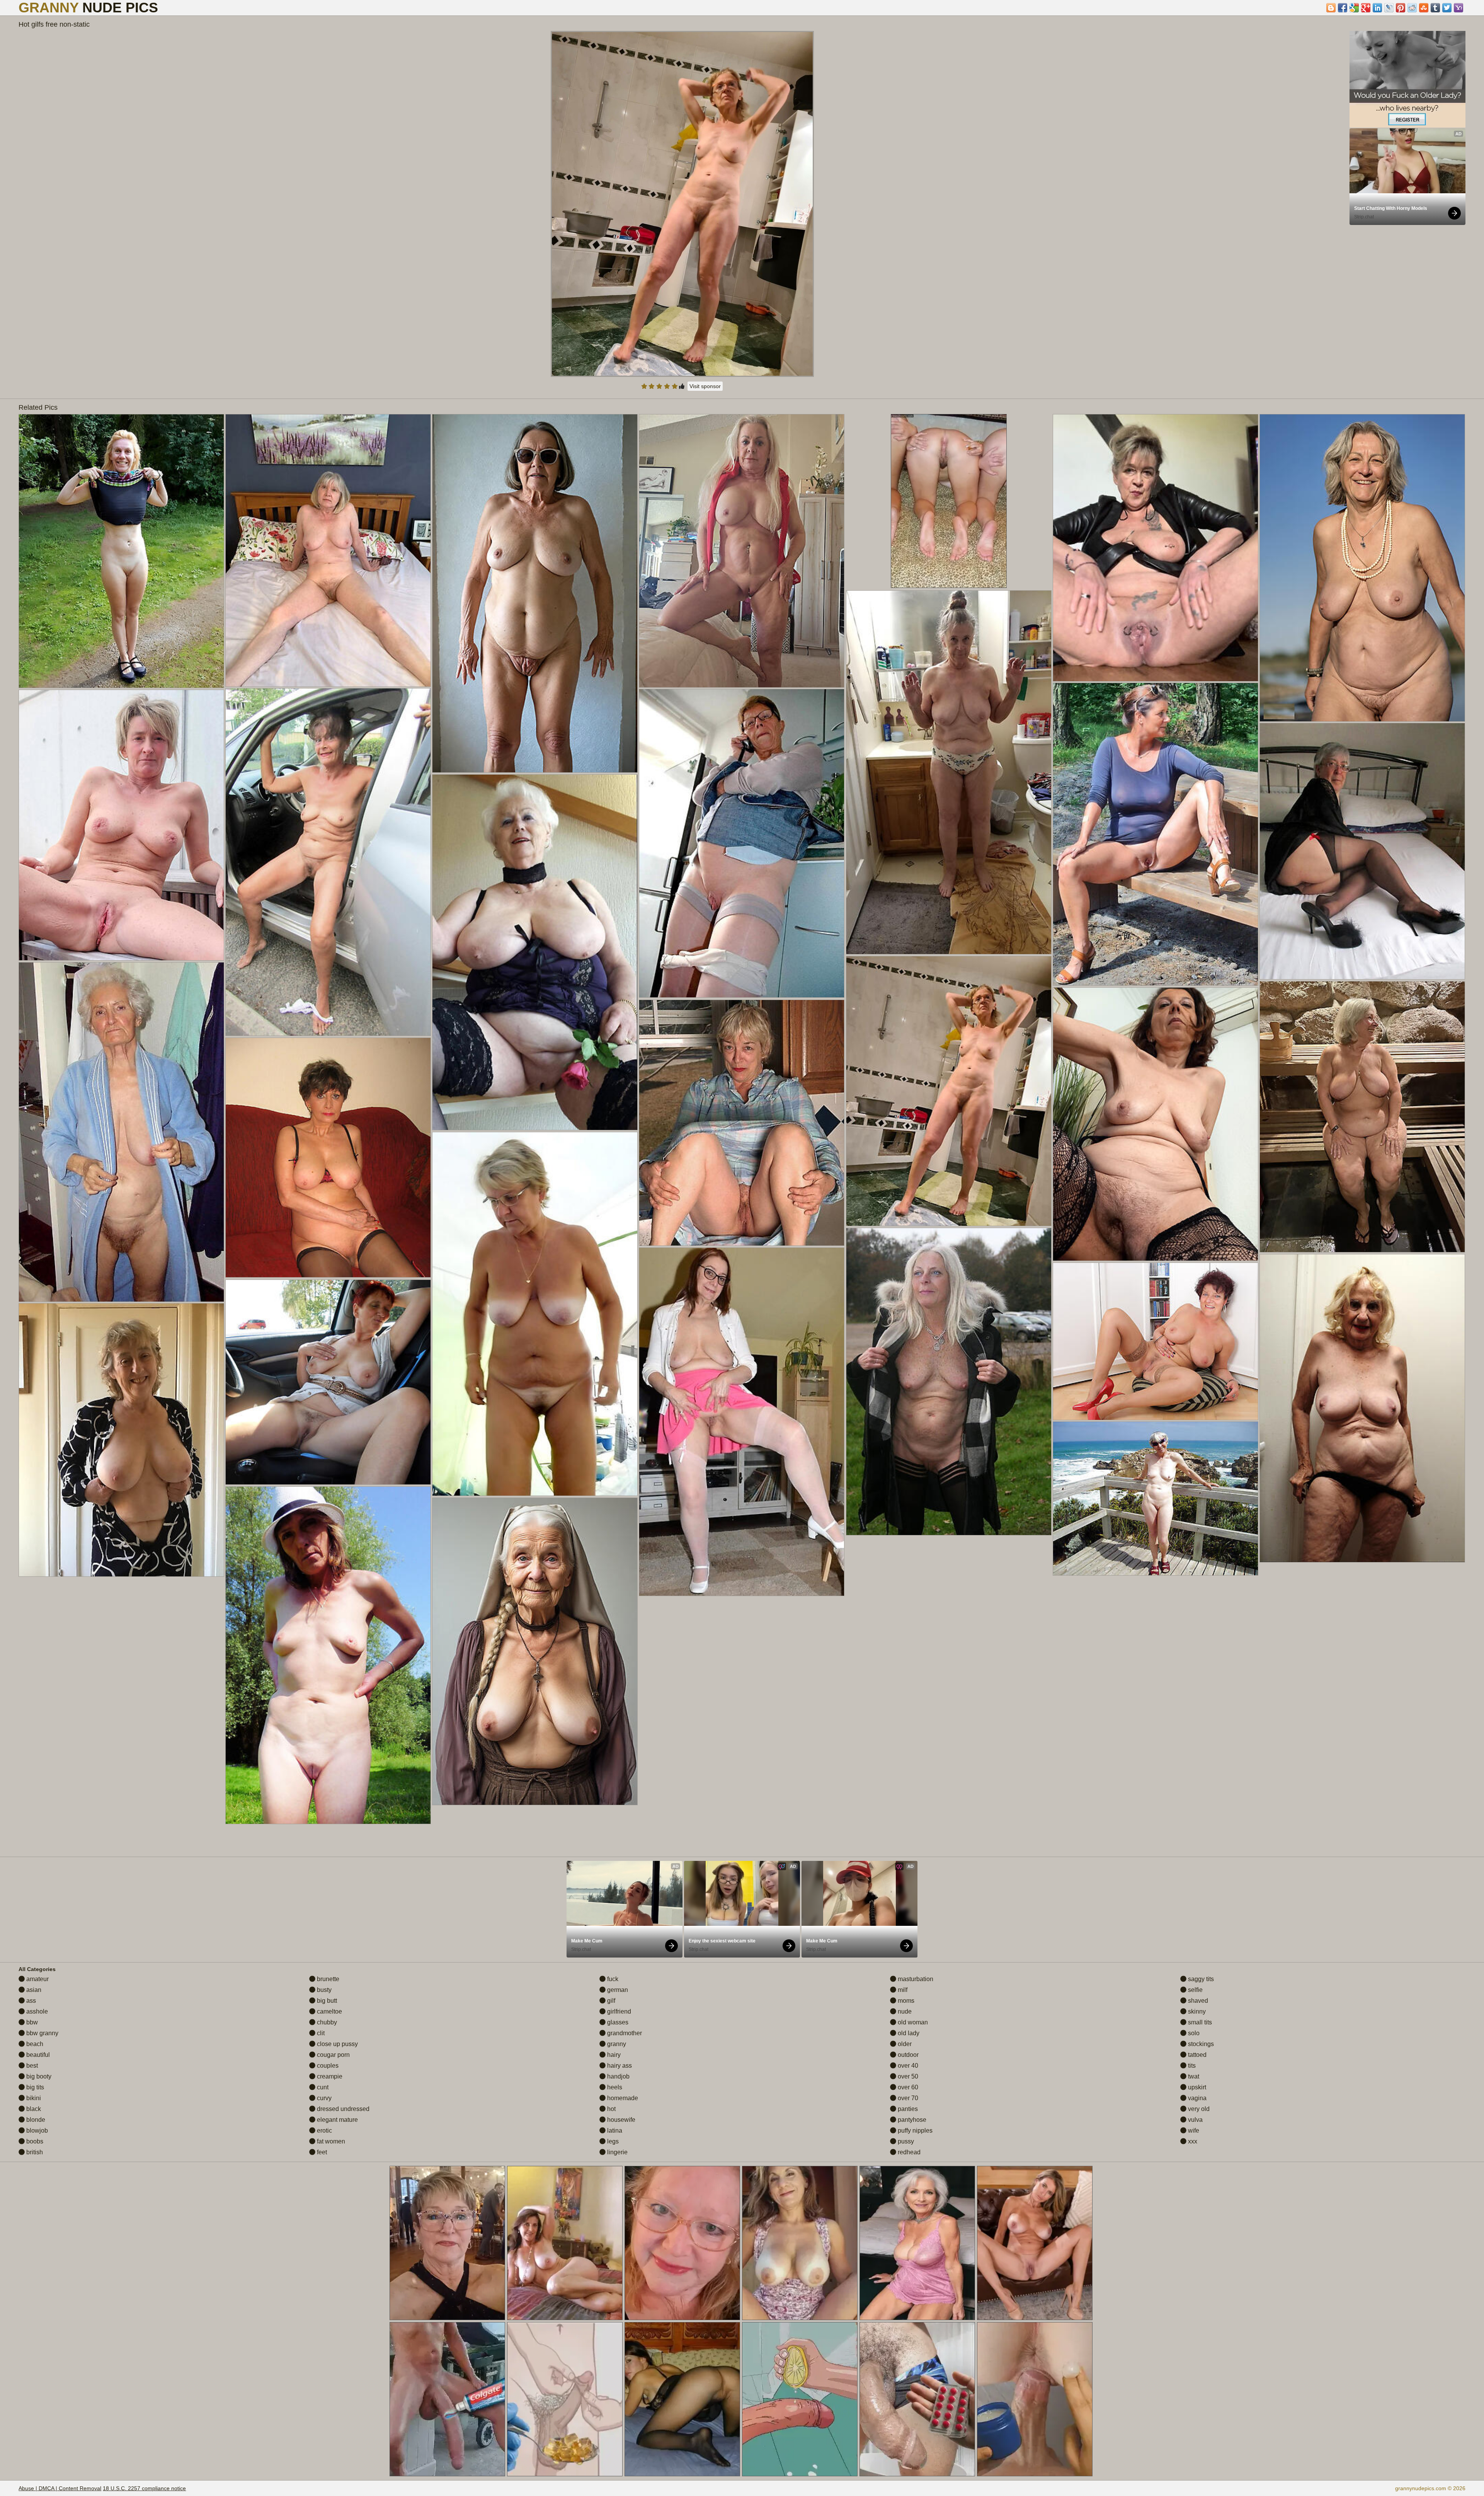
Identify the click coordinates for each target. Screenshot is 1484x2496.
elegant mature (337, 2120)
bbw (31, 2022)
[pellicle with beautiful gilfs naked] (949, 772)
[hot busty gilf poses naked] (535, 1651)
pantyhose (911, 2120)
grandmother (624, 2033)
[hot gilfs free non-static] (949, 1091)
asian (33, 1990)
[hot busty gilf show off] (1362, 1408)
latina (614, 2131)
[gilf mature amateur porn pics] (1155, 834)
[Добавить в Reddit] (1412, 8)
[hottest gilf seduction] (121, 551)
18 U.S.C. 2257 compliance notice (144, 2488)
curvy (323, 2098)
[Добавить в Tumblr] (1435, 8)
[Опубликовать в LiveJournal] (1389, 8)
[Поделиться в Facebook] (1343, 8)
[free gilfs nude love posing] (328, 1655)
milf (902, 1990)
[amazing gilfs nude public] (535, 952)
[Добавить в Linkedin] (1377, 8)
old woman (912, 2022)
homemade (622, 2098)
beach (34, 2044)
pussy (905, 2141)
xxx (1192, 2141)
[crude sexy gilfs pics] (1362, 851)
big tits (34, 2087)
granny (616, 2044)
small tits (1199, 2022)
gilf (610, 2001)
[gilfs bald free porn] (741, 1422)
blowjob (36, 2131)
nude (904, 2011)
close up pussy (337, 2044)
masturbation (915, 1979)
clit (320, 2033)
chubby (326, 2022)
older (904, 2044)
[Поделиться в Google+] (1366, 8)
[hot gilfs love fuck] (121, 825)
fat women (330, 2141)
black (33, 2109)
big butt (326, 2001)
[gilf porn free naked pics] (121, 1440)
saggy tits (1200, 1979)
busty (323, 1990)
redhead (908, 2152)
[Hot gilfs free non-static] (682, 204)
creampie (329, 2076)
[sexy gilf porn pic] (328, 1158)
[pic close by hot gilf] (741, 843)
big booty (38, 2076)
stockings (1200, 2044)
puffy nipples (914, 2131)
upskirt (1196, 2087)
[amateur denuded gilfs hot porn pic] (949, 1382)
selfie (1195, 1990)
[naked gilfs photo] (1155, 1341)
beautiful (37, 2055)
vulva (1195, 2120)
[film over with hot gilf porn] (328, 550)
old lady (908, 2033)
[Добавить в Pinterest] (1401, 8)
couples (327, 2066)
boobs (34, 2141)
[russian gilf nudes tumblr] (741, 1123)
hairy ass (619, 2066)
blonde (35, 2120)
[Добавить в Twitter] (1447, 8)
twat (1193, 2076)
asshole (36, 2011)
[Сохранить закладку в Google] (1354, 8)
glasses (617, 2022)
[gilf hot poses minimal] (1362, 1117)
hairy (613, 2055)
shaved (1197, 2001)
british (34, 2152)
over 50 (907, 2076)
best (31, 2066)
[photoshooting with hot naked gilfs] (741, 551)
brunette (327, 1979)
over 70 (907, 2098)
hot (611, 2109)
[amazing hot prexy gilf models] (535, 1314)
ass (30, 2001)
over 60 (907, 2087)
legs (612, 2141)
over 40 (907, 2066)
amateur (37, 1979)
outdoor (907, 2055)
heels (614, 2087)
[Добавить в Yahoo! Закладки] (1458, 8)
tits (1191, 2066)
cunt (322, 2087)
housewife (620, 2120)
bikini (33, 2098)
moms (905, 2001)
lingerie (617, 2152)
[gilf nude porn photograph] (328, 1382)
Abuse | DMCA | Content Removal (60, 2488)
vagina (1196, 2098)
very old (1198, 2109)
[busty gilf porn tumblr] (1155, 1498)
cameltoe (329, 2011)
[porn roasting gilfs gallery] (1362, 568)
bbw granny (42, 2033)
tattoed (1196, 2055)
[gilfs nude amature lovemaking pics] (1155, 1124)
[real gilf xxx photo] (328, 862)
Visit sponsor (705, 386)
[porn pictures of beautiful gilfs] (535, 593)
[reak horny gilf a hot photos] (121, 1132)
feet (321, 2152)
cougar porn (333, 2055)
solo (1193, 2033)
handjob (618, 2076)
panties (907, 2109)
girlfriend (618, 2011)
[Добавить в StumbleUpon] (1424, 8)
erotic (324, 2131)
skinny (1196, 2011)
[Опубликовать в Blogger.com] (1331, 8)
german (617, 1990)
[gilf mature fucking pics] (1155, 548)
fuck (612, 1979)
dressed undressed (342, 2109)
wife (1193, 2131)
